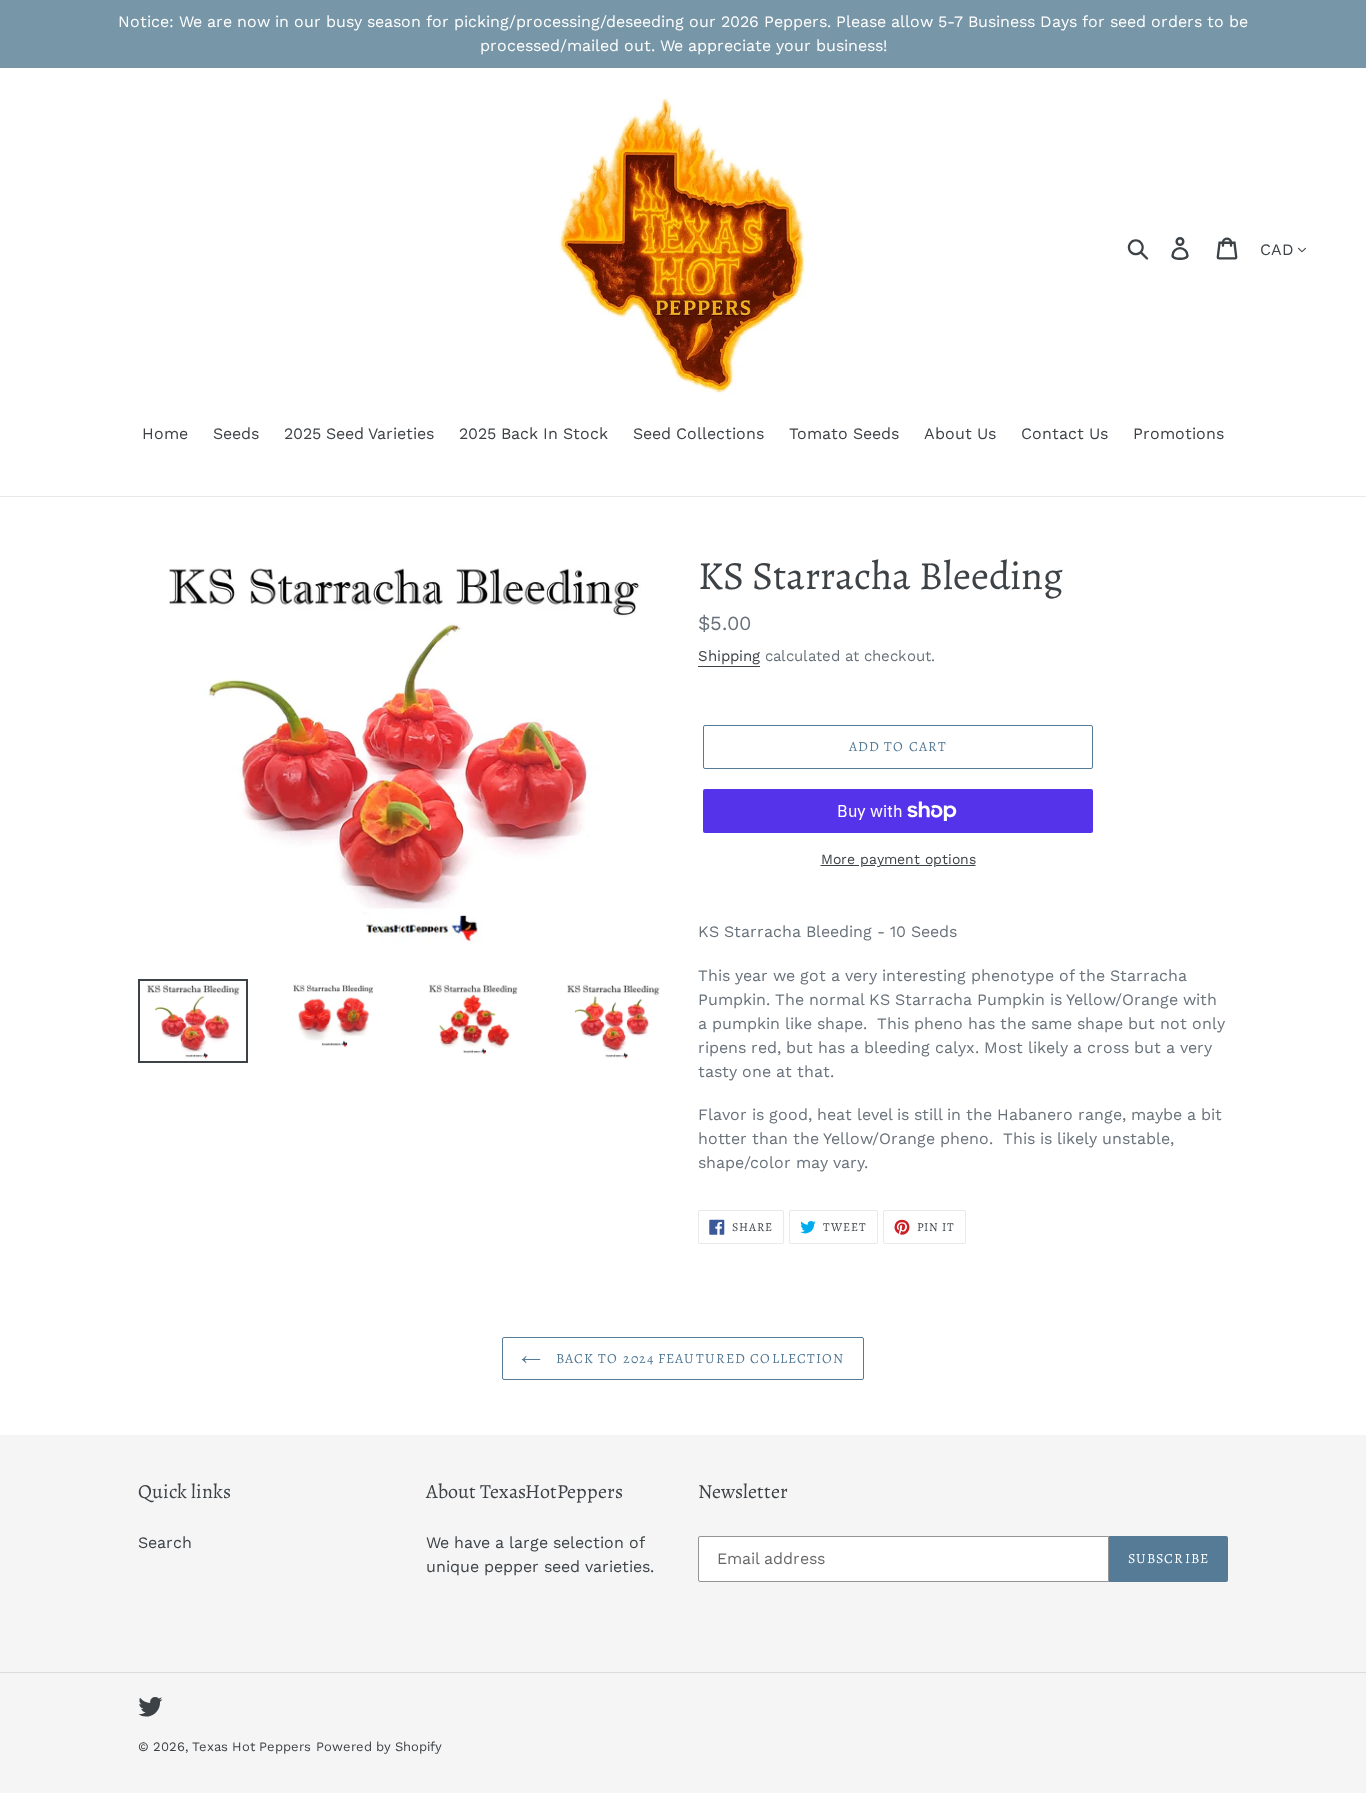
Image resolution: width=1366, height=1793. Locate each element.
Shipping (729, 656)
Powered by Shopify (379, 1746)
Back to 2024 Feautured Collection (697, 1358)
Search (165, 1542)
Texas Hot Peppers (251, 1746)
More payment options (898, 859)
